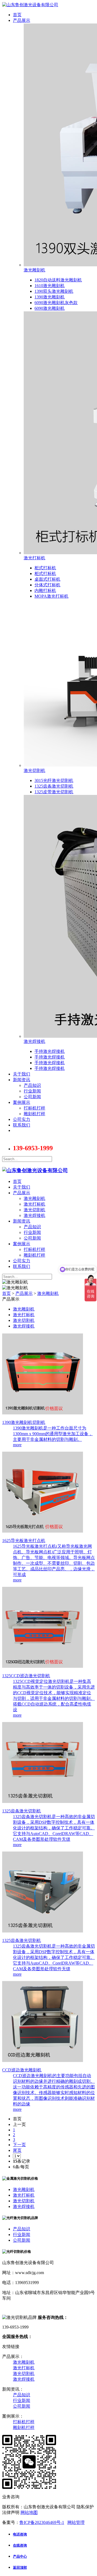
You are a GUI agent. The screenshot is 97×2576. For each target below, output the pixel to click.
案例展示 (22, 1102)
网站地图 (29, 2512)
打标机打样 (34, 1108)
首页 (17, 15)
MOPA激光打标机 (51, 596)
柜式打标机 (45, 568)
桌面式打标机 (47, 579)
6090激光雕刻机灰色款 (56, 303)
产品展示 (22, 20)
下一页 (19, 2145)
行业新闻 (32, 1091)
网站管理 (76, 2522)
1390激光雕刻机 (50, 297)
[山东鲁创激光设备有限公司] (35, 1170)
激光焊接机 (34, 1041)
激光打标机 (34, 558)
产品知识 (32, 1085)
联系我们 (22, 1125)
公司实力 (22, 1119)
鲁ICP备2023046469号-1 (42, 2522)
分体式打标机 (47, 585)
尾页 (17, 2150)
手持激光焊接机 (50, 1051)
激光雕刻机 (34, 270)
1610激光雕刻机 (50, 286)
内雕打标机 (45, 591)
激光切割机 (34, 770)
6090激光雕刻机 (50, 308)
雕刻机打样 (34, 1114)
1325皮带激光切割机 (54, 792)
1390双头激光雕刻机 (54, 291)
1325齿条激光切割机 (54, 786)
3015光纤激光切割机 (54, 780)
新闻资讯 (22, 1080)
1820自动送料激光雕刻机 (58, 280)
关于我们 (22, 1074)
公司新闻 (32, 1097)
